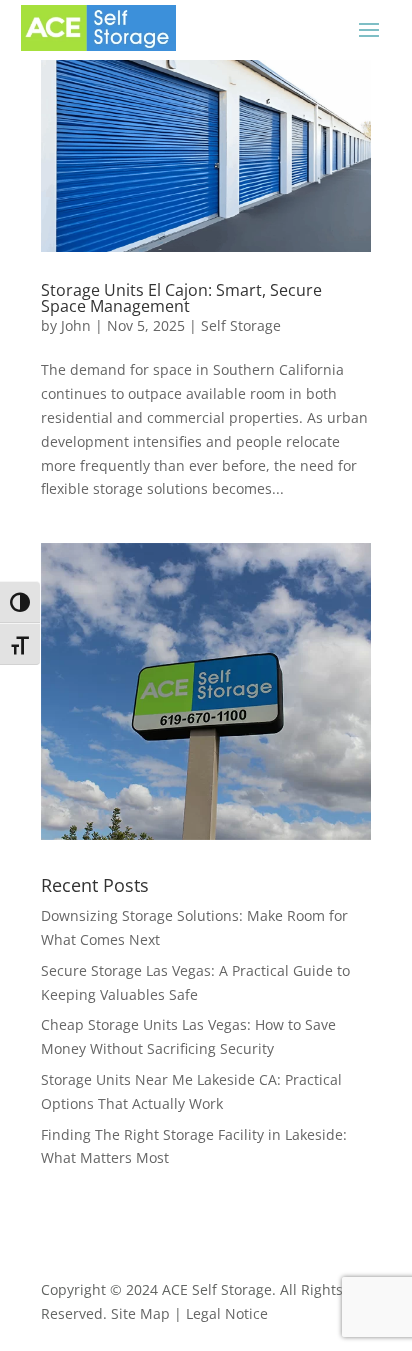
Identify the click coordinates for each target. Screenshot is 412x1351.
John (76, 325)
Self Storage (241, 325)
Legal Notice (227, 1313)
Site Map (140, 1313)
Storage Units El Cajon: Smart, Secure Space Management (181, 298)
